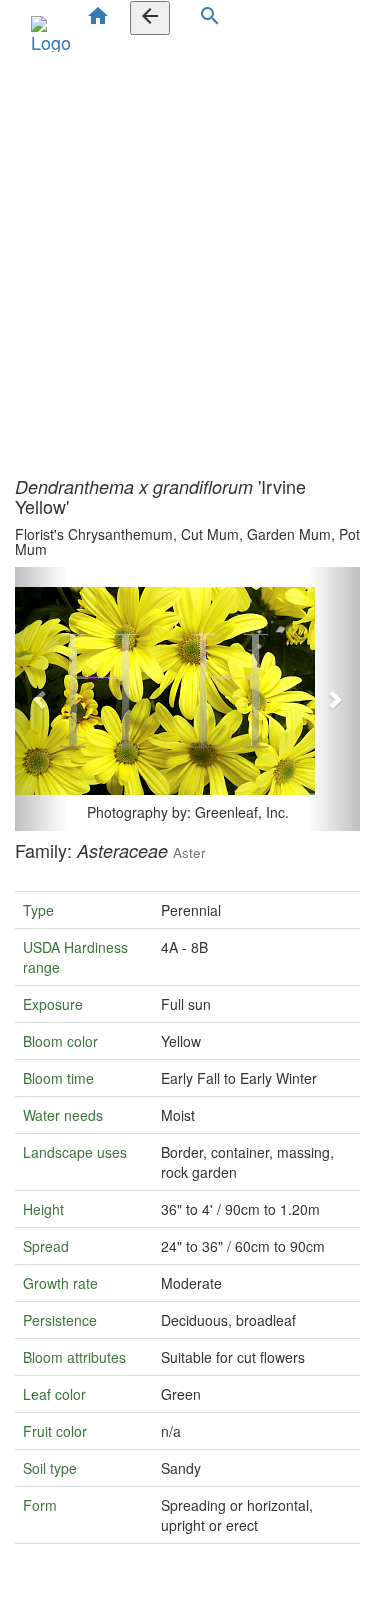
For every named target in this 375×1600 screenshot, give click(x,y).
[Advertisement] (187, 259)
